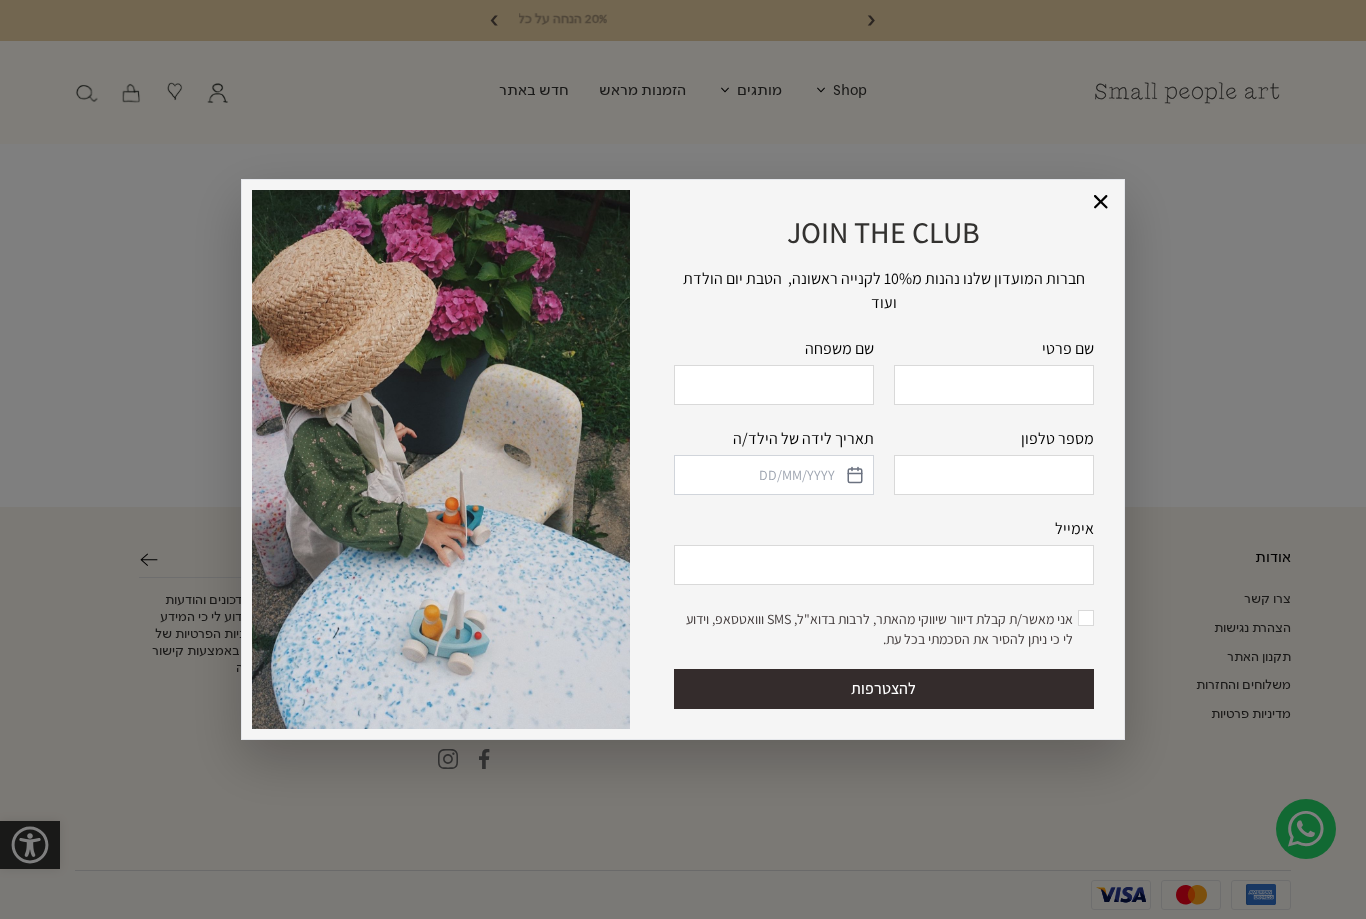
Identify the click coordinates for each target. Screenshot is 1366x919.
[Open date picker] (853, 475)
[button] (1101, 202)
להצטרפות (883, 688)
